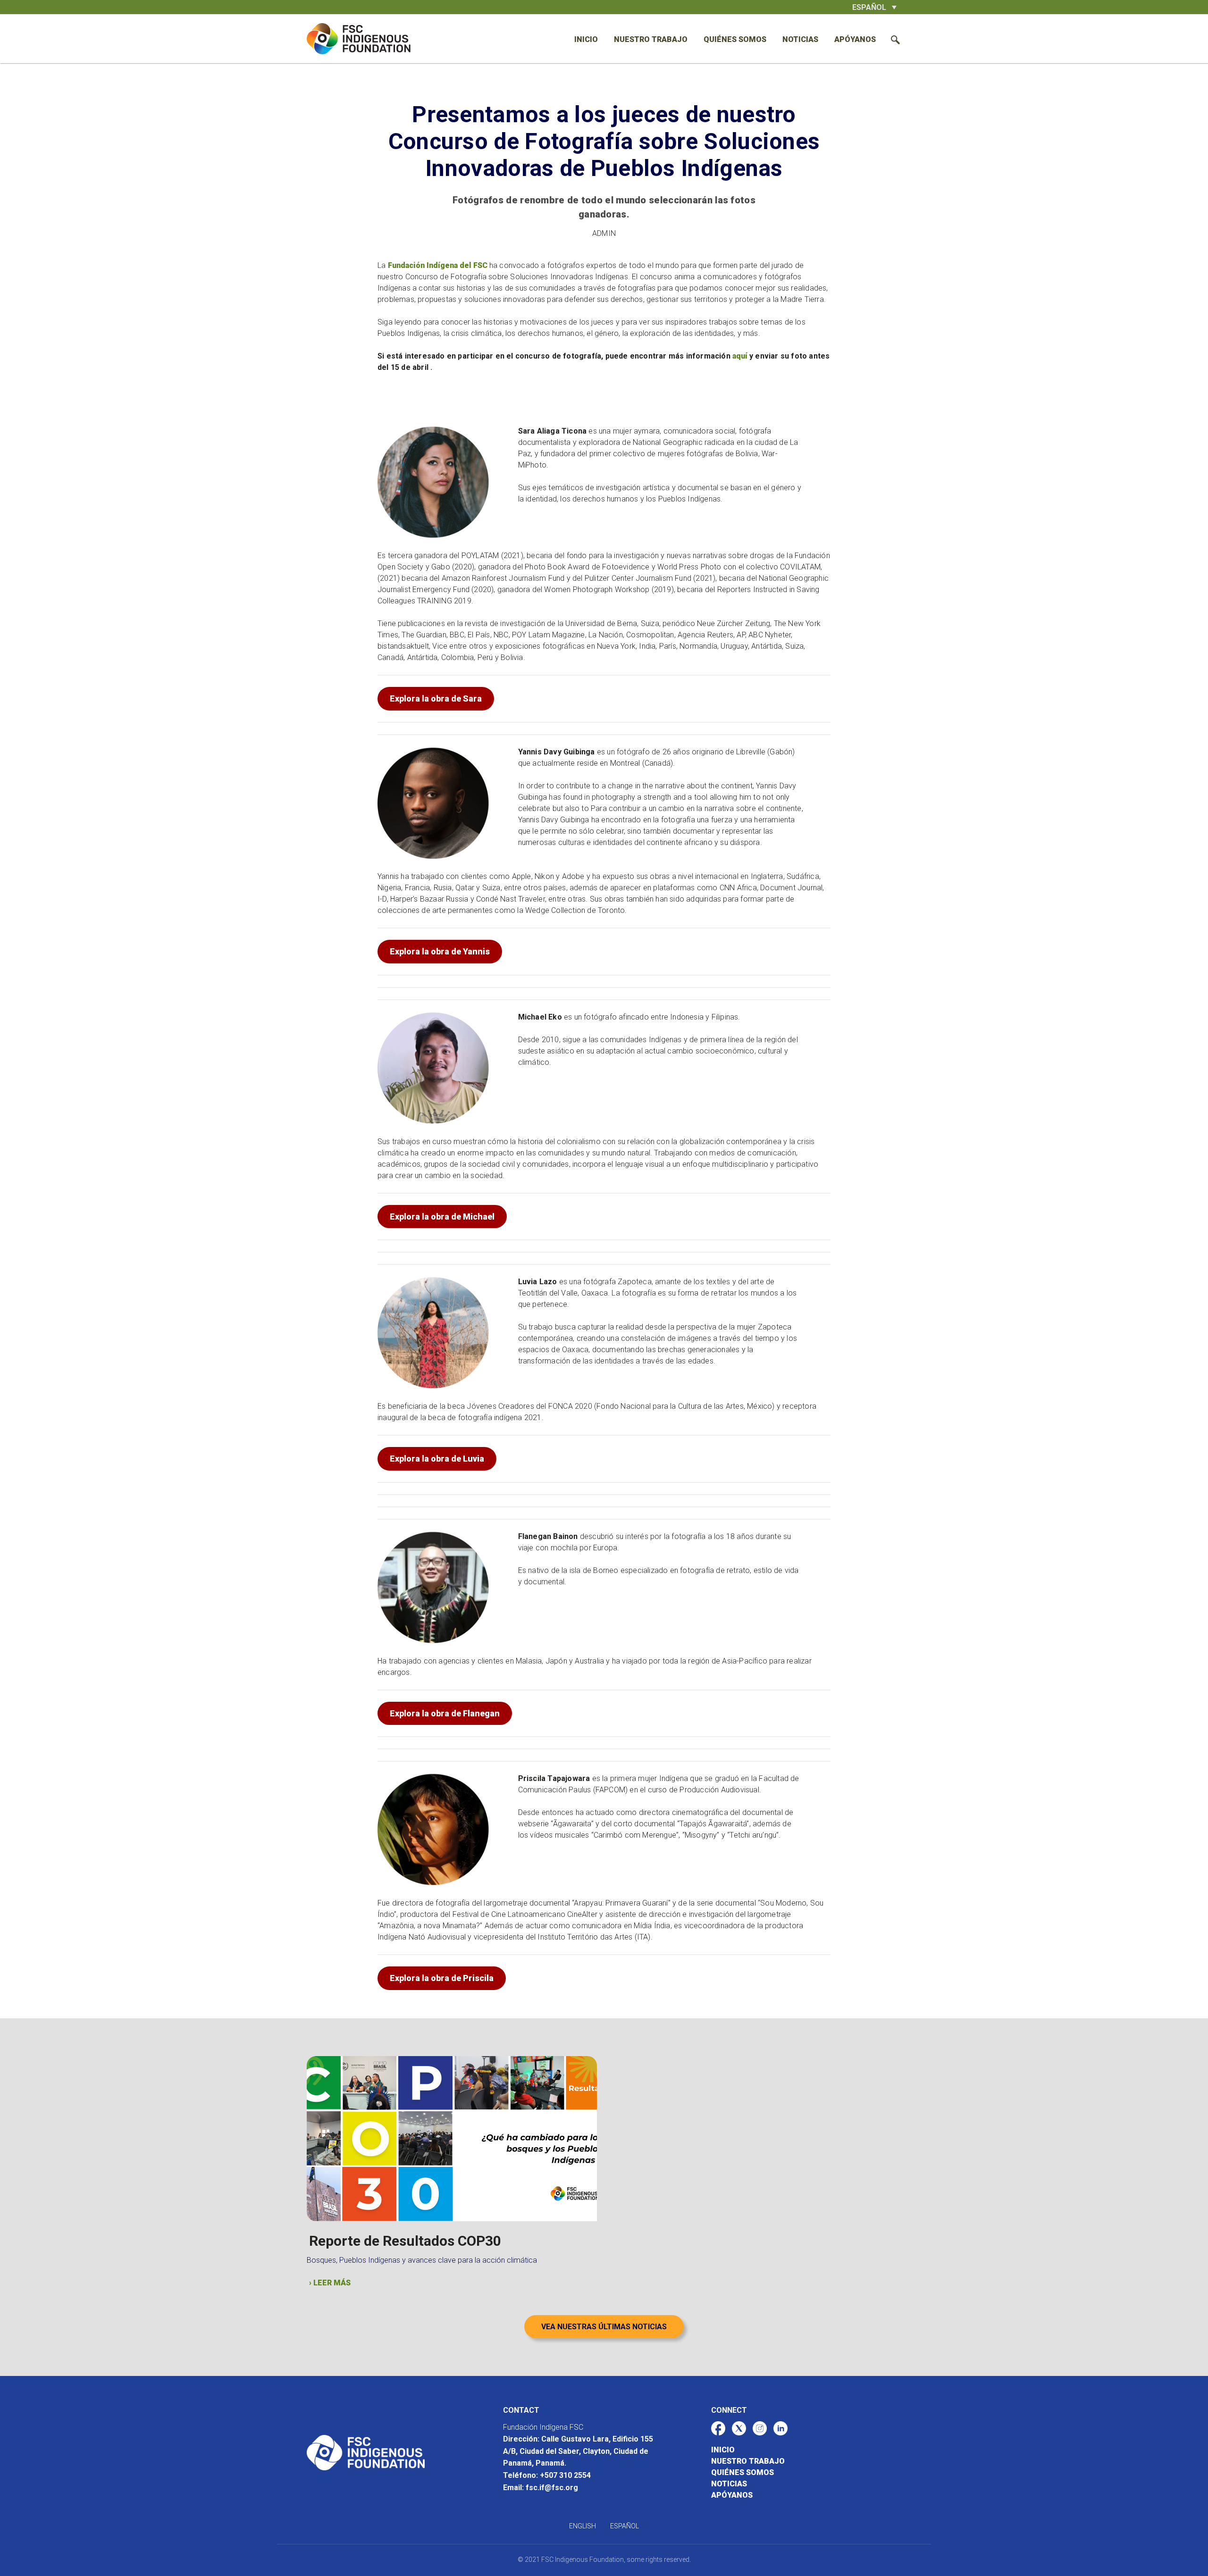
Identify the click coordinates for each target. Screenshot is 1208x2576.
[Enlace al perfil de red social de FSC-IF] (718, 2428)
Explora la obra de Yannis (440, 951)
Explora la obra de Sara (436, 698)
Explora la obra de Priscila (442, 1978)
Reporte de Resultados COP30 (405, 2241)
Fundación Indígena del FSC (438, 265)
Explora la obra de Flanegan (445, 1713)
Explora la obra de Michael (442, 1217)
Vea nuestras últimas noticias (604, 2327)
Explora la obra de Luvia (437, 1459)
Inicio (586, 39)
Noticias (800, 39)
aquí (741, 356)
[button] (874, 7)
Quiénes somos (735, 39)
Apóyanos (855, 39)
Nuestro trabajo (651, 39)
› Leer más (330, 2283)
